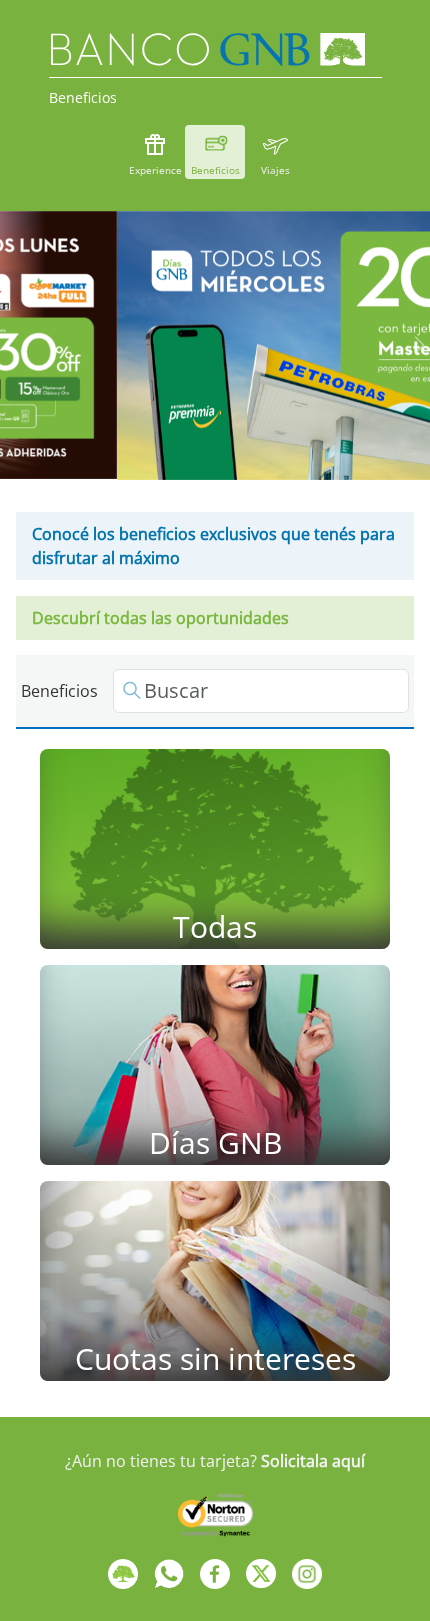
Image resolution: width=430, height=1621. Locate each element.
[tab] (169, 448)
